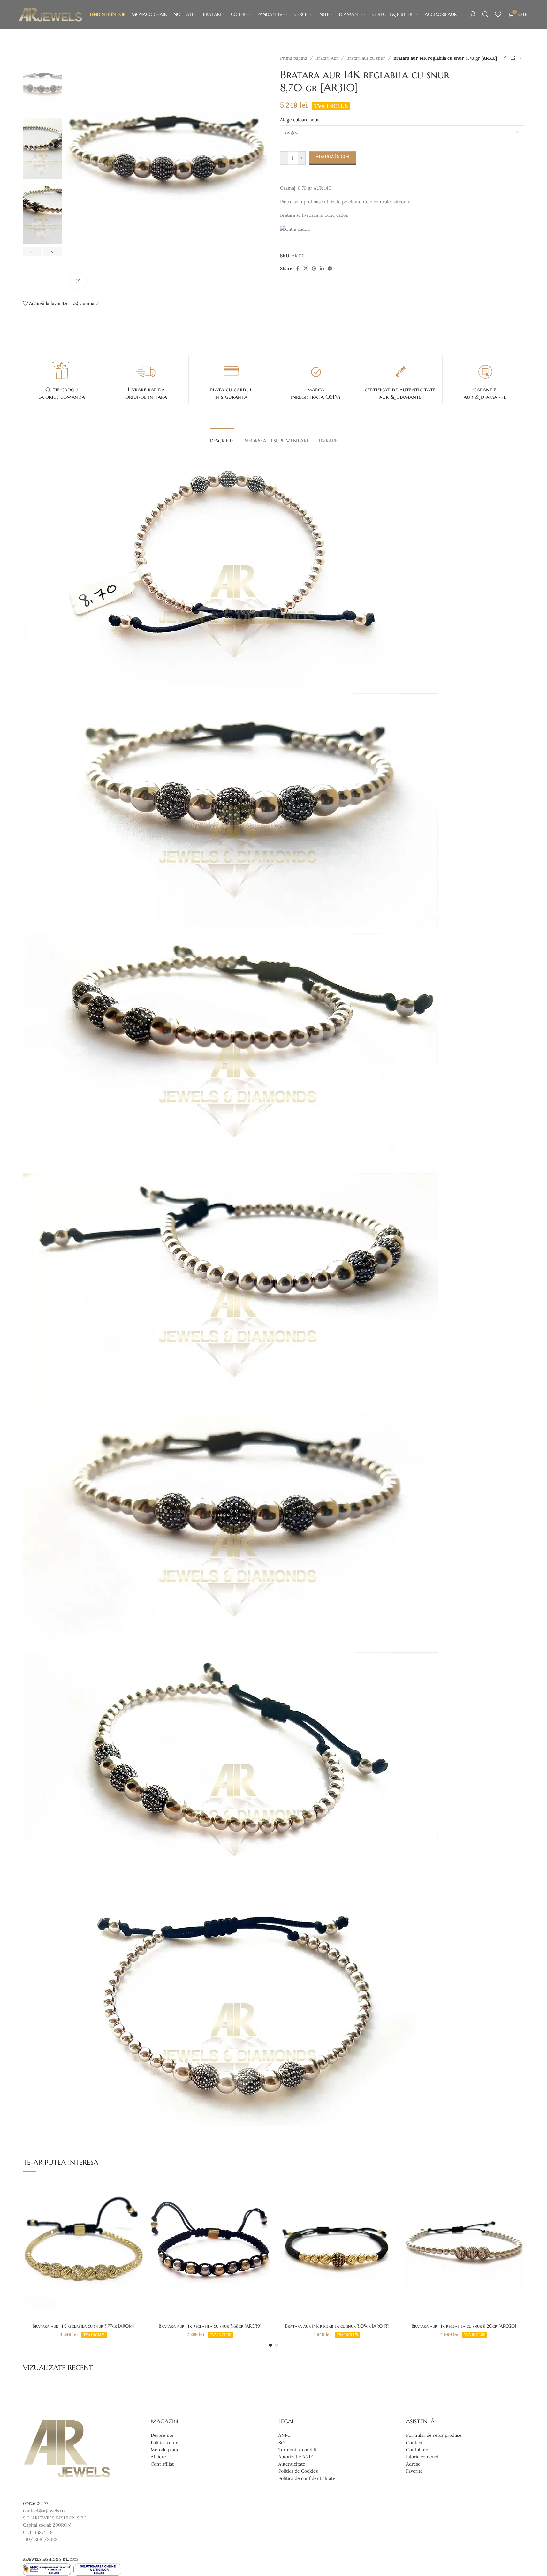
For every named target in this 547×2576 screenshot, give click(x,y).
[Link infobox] (62, 380)
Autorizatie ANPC (296, 2457)
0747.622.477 (35, 2504)
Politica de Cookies (298, 2471)
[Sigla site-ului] (50, 14)
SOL (283, 2443)
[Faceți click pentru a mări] (78, 281)
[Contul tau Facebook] (298, 269)
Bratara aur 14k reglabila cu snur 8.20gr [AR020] (464, 2326)
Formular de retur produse (434, 2436)
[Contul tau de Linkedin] (322, 269)
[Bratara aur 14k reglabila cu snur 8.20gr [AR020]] (464, 2249)
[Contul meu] (473, 14)
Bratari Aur (327, 58)
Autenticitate (292, 2464)
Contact (414, 2443)
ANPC (285, 2436)
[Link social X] (306, 269)
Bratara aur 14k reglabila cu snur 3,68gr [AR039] (210, 2326)
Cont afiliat (162, 2464)
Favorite (414, 2471)
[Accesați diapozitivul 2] (277, 2345)
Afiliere (158, 2457)
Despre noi (162, 2436)
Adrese (413, 2464)
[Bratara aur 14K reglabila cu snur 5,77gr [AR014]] (83, 2249)
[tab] (222, 438)
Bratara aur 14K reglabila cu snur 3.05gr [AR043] (337, 2326)
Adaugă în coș (333, 157)
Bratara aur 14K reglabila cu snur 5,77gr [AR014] (83, 2326)
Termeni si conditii (298, 2450)
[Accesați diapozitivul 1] (270, 2345)
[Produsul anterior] (505, 58)
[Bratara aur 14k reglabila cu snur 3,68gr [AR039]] (210, 2249)
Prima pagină (294, 58)
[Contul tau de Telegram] (330, 269)
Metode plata (164, 2450)
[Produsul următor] (520, 58)
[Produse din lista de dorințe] (498, 14)
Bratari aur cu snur (366, 58)
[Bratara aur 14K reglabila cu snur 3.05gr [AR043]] (337, 2249)
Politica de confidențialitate (307, 2478)
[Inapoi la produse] (513, 58)
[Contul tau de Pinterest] (314, 269)
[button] (32, 252)
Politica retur (164, 2443)
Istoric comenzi (422, 2457)
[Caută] (485, 14)
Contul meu (418, 2450)
